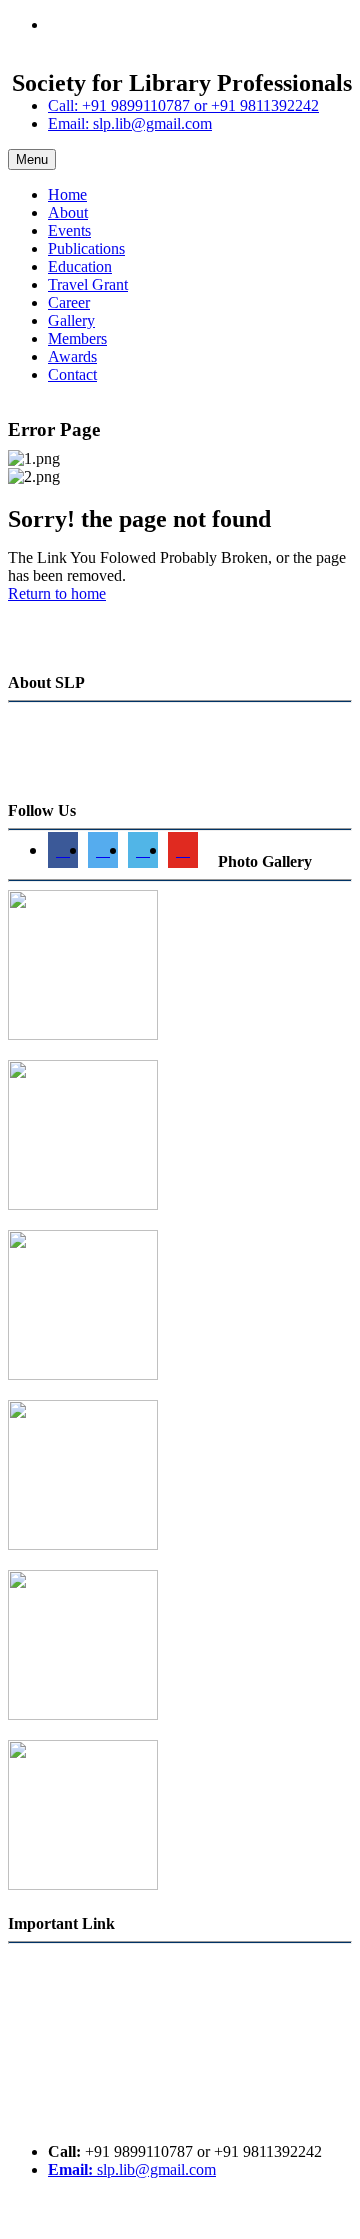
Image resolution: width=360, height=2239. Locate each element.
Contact (72, 374)
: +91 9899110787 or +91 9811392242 (183, 105)
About (68, 212)
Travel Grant (88, 284)
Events (69, 230)
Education (80, 266)
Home (67, 194)
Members (77, 338)
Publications (86, 248)
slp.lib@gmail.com (132, 2169)
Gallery (71, 320)
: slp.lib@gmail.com (130, 123)
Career (69, 302)
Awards (72, 356)
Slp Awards (45, 2116)
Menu (32, 159)
